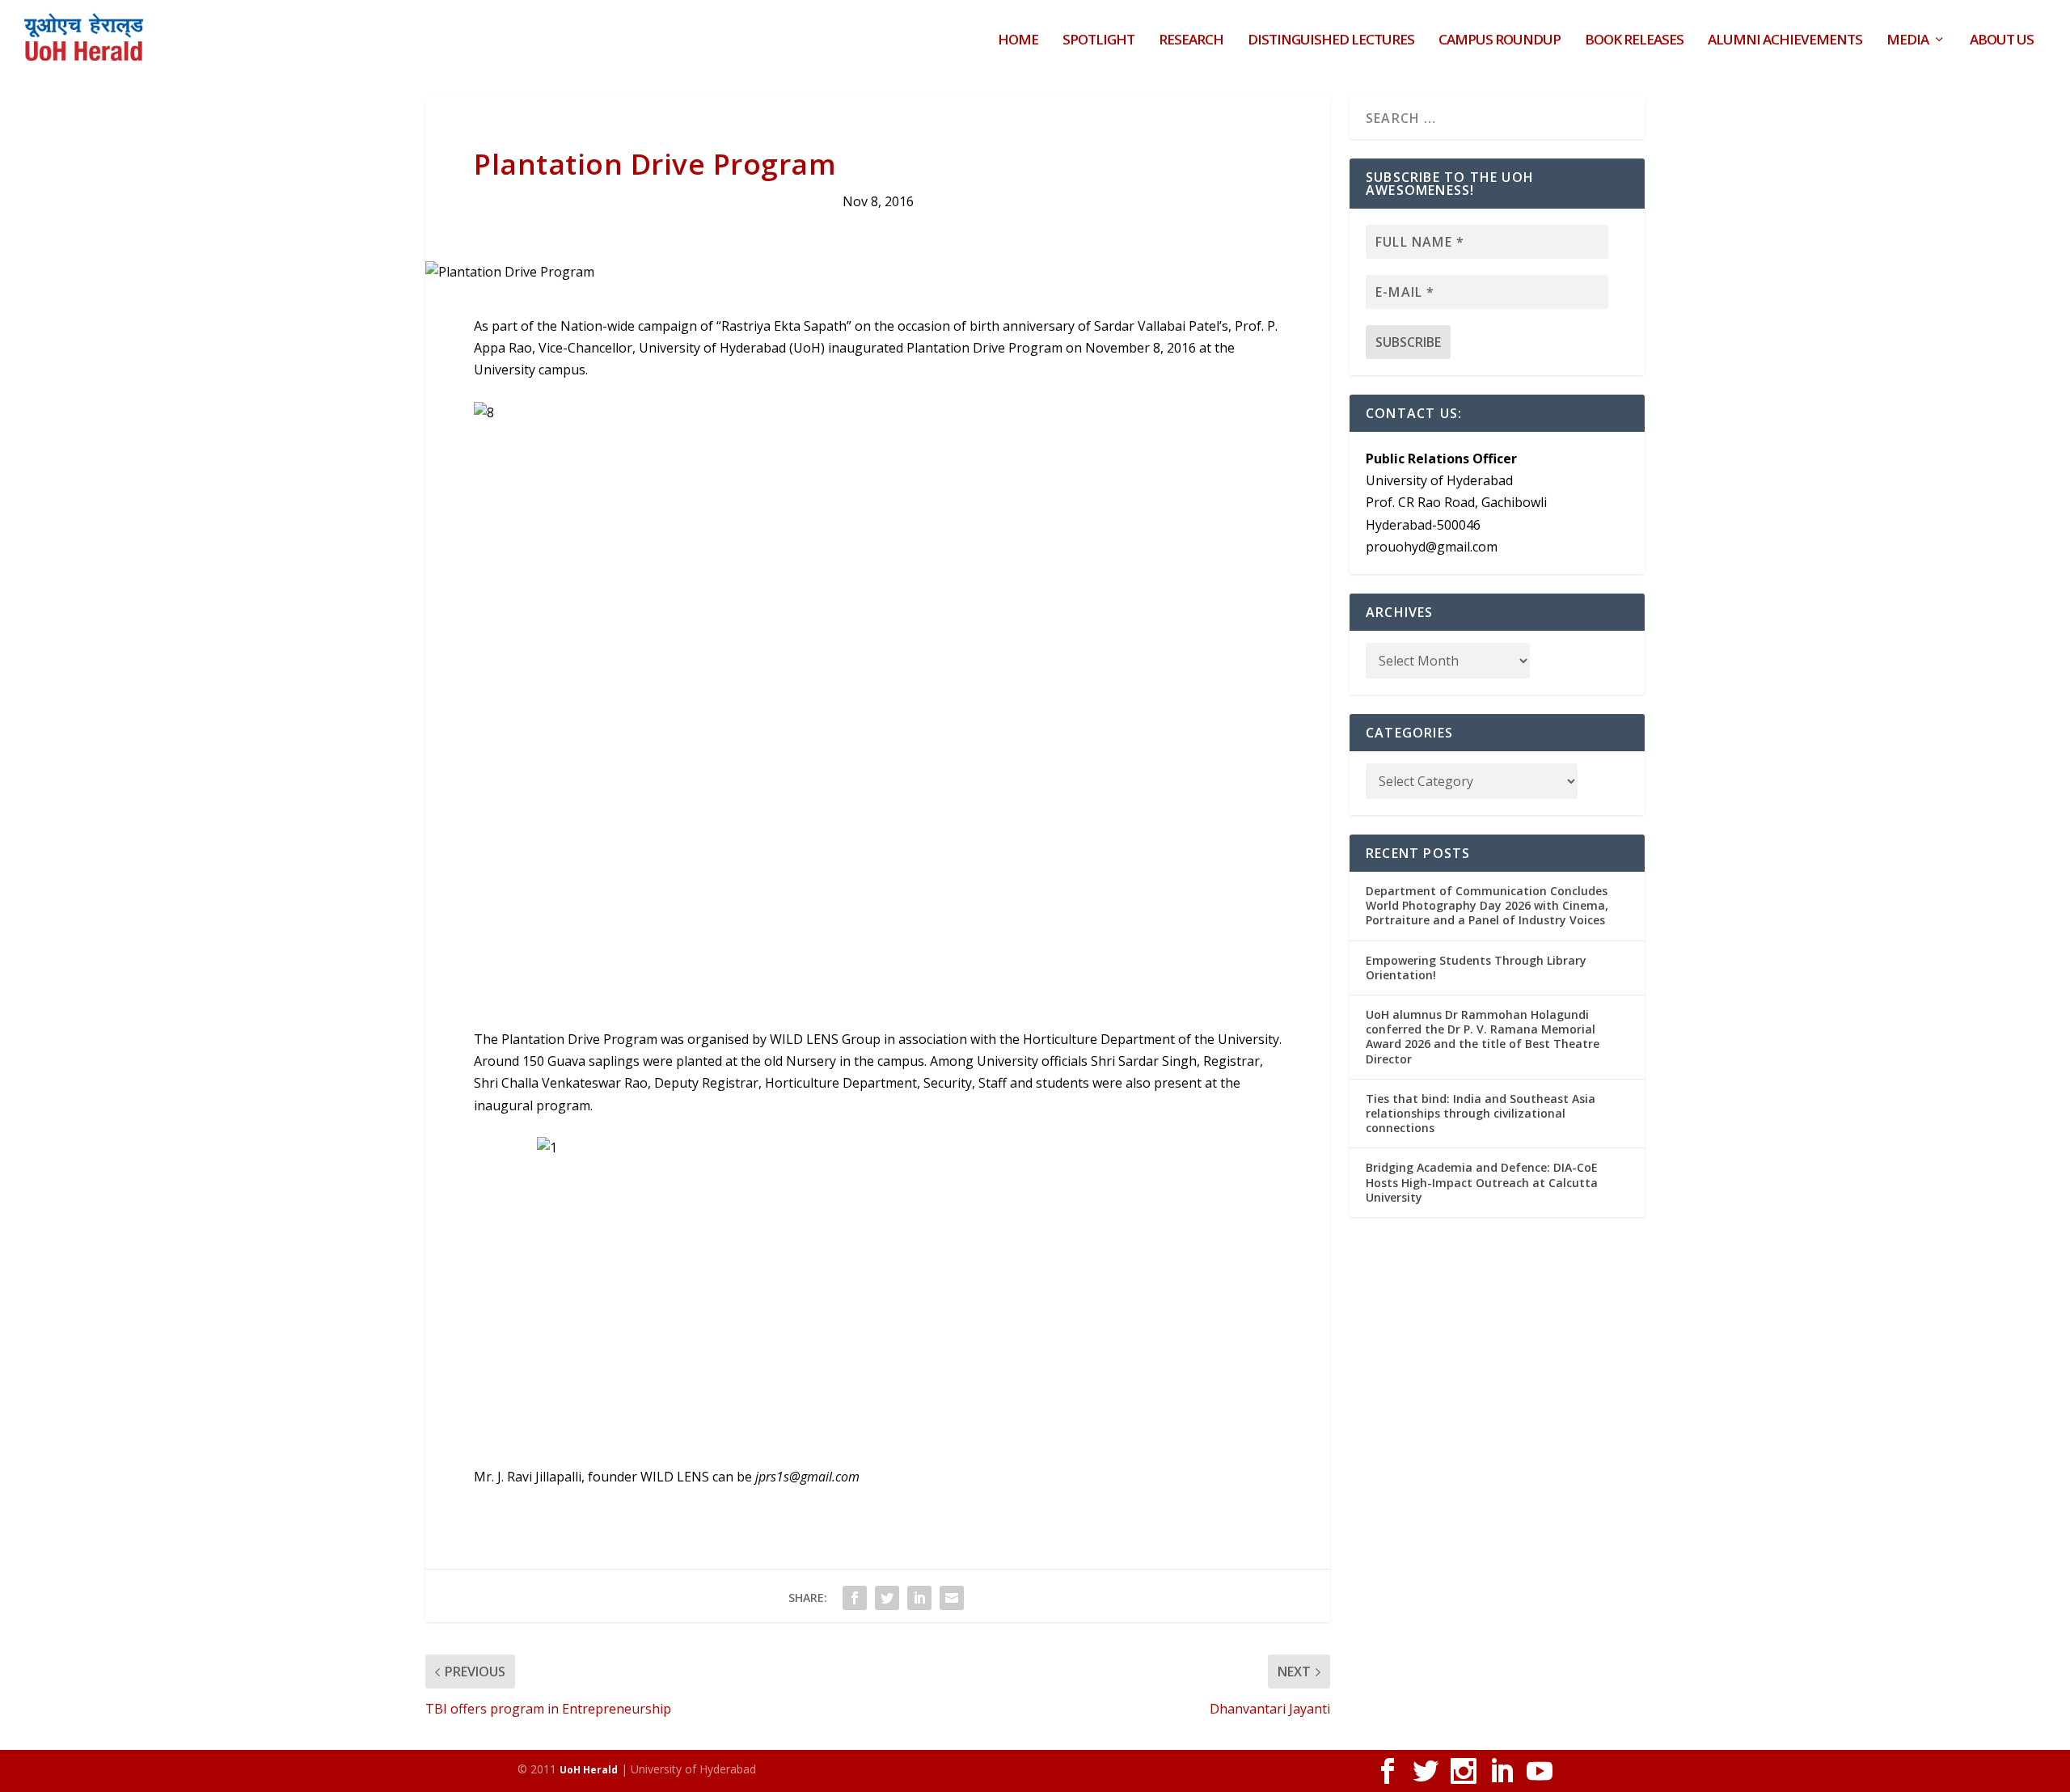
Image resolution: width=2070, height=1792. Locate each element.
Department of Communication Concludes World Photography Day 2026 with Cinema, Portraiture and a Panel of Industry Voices (1487, 905)
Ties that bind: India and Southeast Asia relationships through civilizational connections (1481, 1113)
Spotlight (1098, 41)
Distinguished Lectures (1331, 41)
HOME (1018, 41)
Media (1907, 41)
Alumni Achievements (1785, 41)
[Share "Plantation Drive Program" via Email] (952, 1598)
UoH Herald (589, 1770)
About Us (2002, 41)
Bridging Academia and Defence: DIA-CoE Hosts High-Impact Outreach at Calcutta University (1482, 1182)
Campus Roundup (1500, 41)
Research (1191, 41)
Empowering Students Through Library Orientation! (1476, 968)
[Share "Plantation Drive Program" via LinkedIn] (919, 1598)
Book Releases (1634, 41)
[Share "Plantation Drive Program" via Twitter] (887, 1598)
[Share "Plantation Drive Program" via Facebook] (855, 1598)
